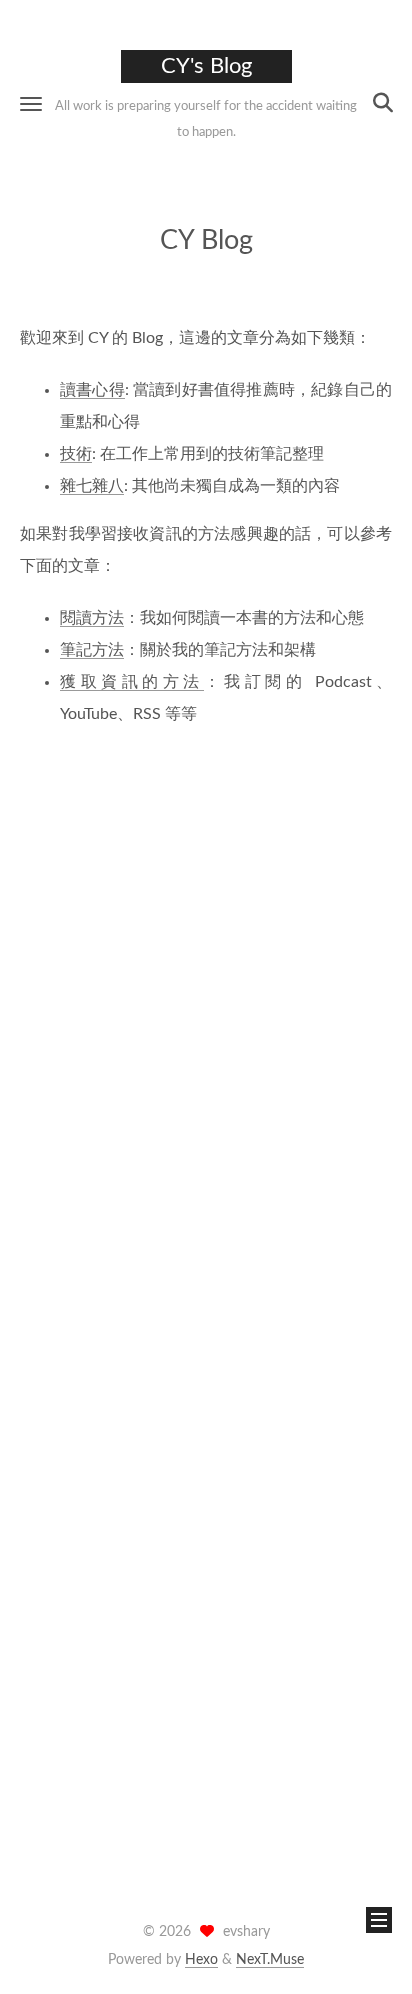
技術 (76, 454)
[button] (31, 103)
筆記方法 (92, 650)
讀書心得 (92, 390)
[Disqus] (206, 1028)
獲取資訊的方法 (132, 682)
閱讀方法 (92, 618)
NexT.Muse (270, 1960)
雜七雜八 (92, 486)
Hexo (201, 1960)
